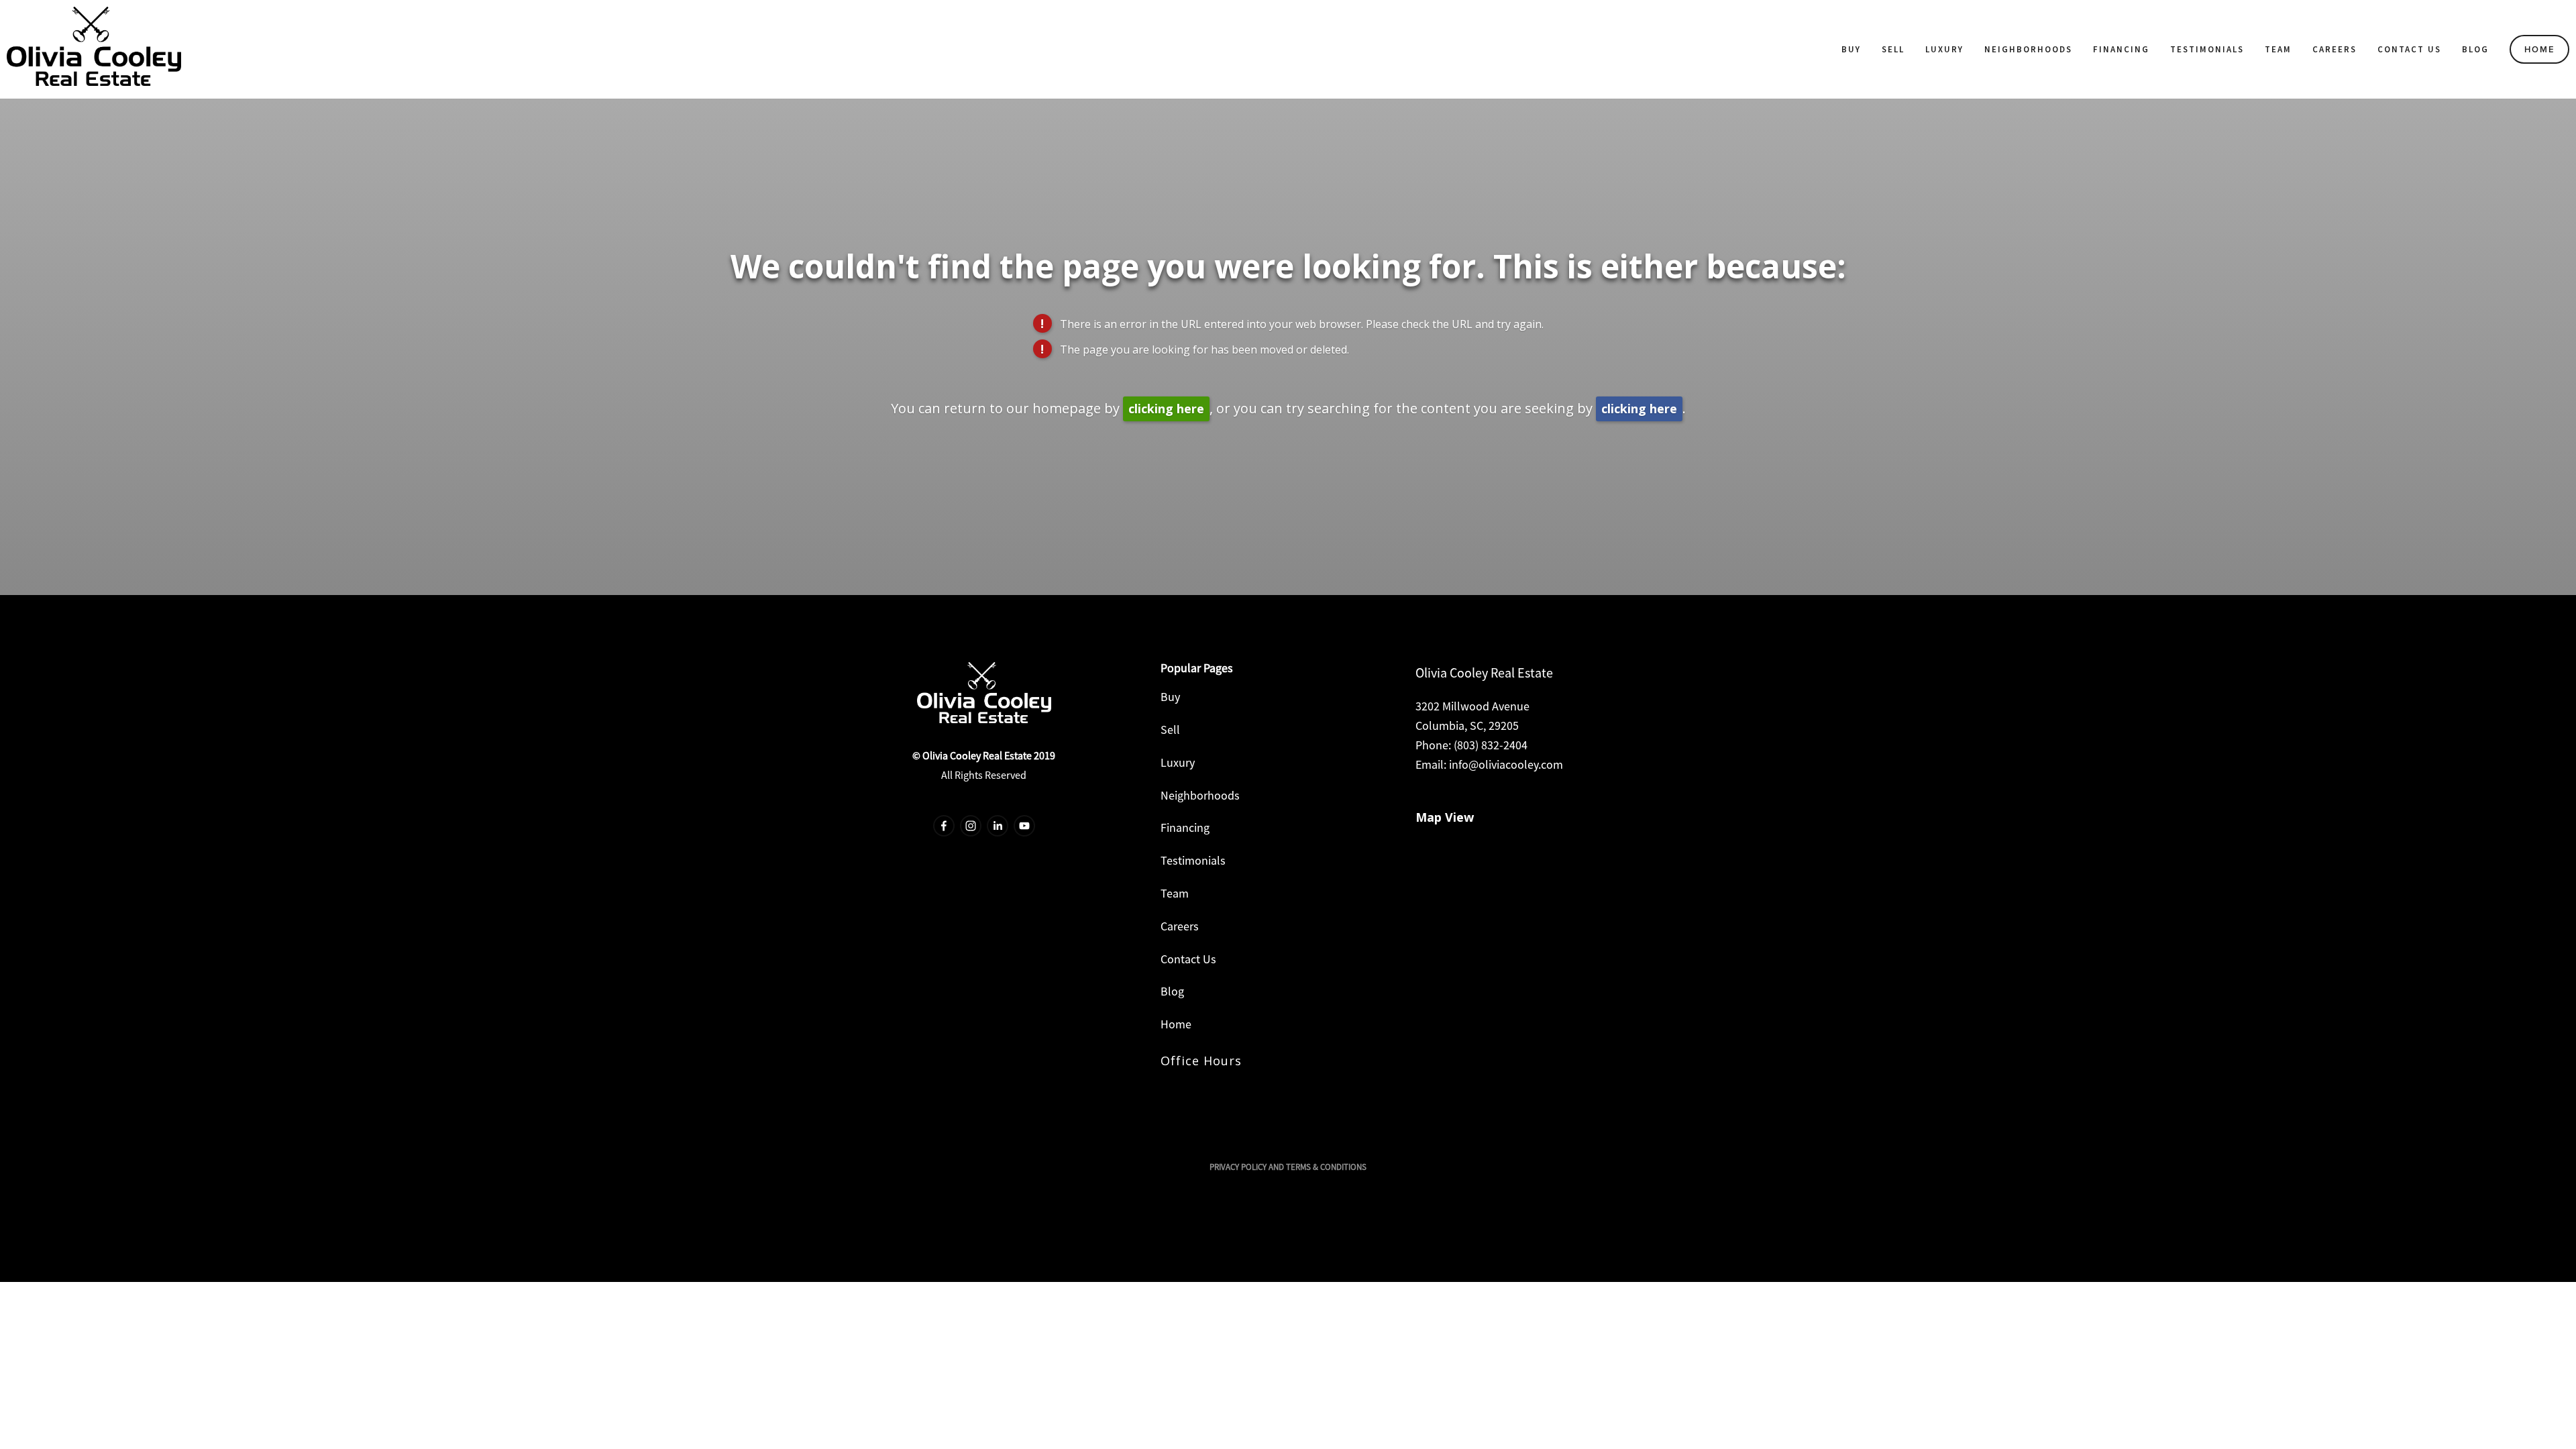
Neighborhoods (2028, 49)
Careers (2334, 49)
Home (2540, 49)
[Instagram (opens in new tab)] (971, 826)
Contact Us (2409, 49)
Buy (1851, 49)
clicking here (1166, 409)
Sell (1893, 49)
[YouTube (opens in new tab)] (1024, 826)
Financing (2121, 49)
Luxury (1944, 49)
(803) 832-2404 (1491, 745)
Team (2278, 49)
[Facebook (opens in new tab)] (944, 826)
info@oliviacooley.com (1506, 764)
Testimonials (2207, 49)
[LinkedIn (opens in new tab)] (998, 826)
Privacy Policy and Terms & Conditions (1288, 1167)
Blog (2475, 49)
